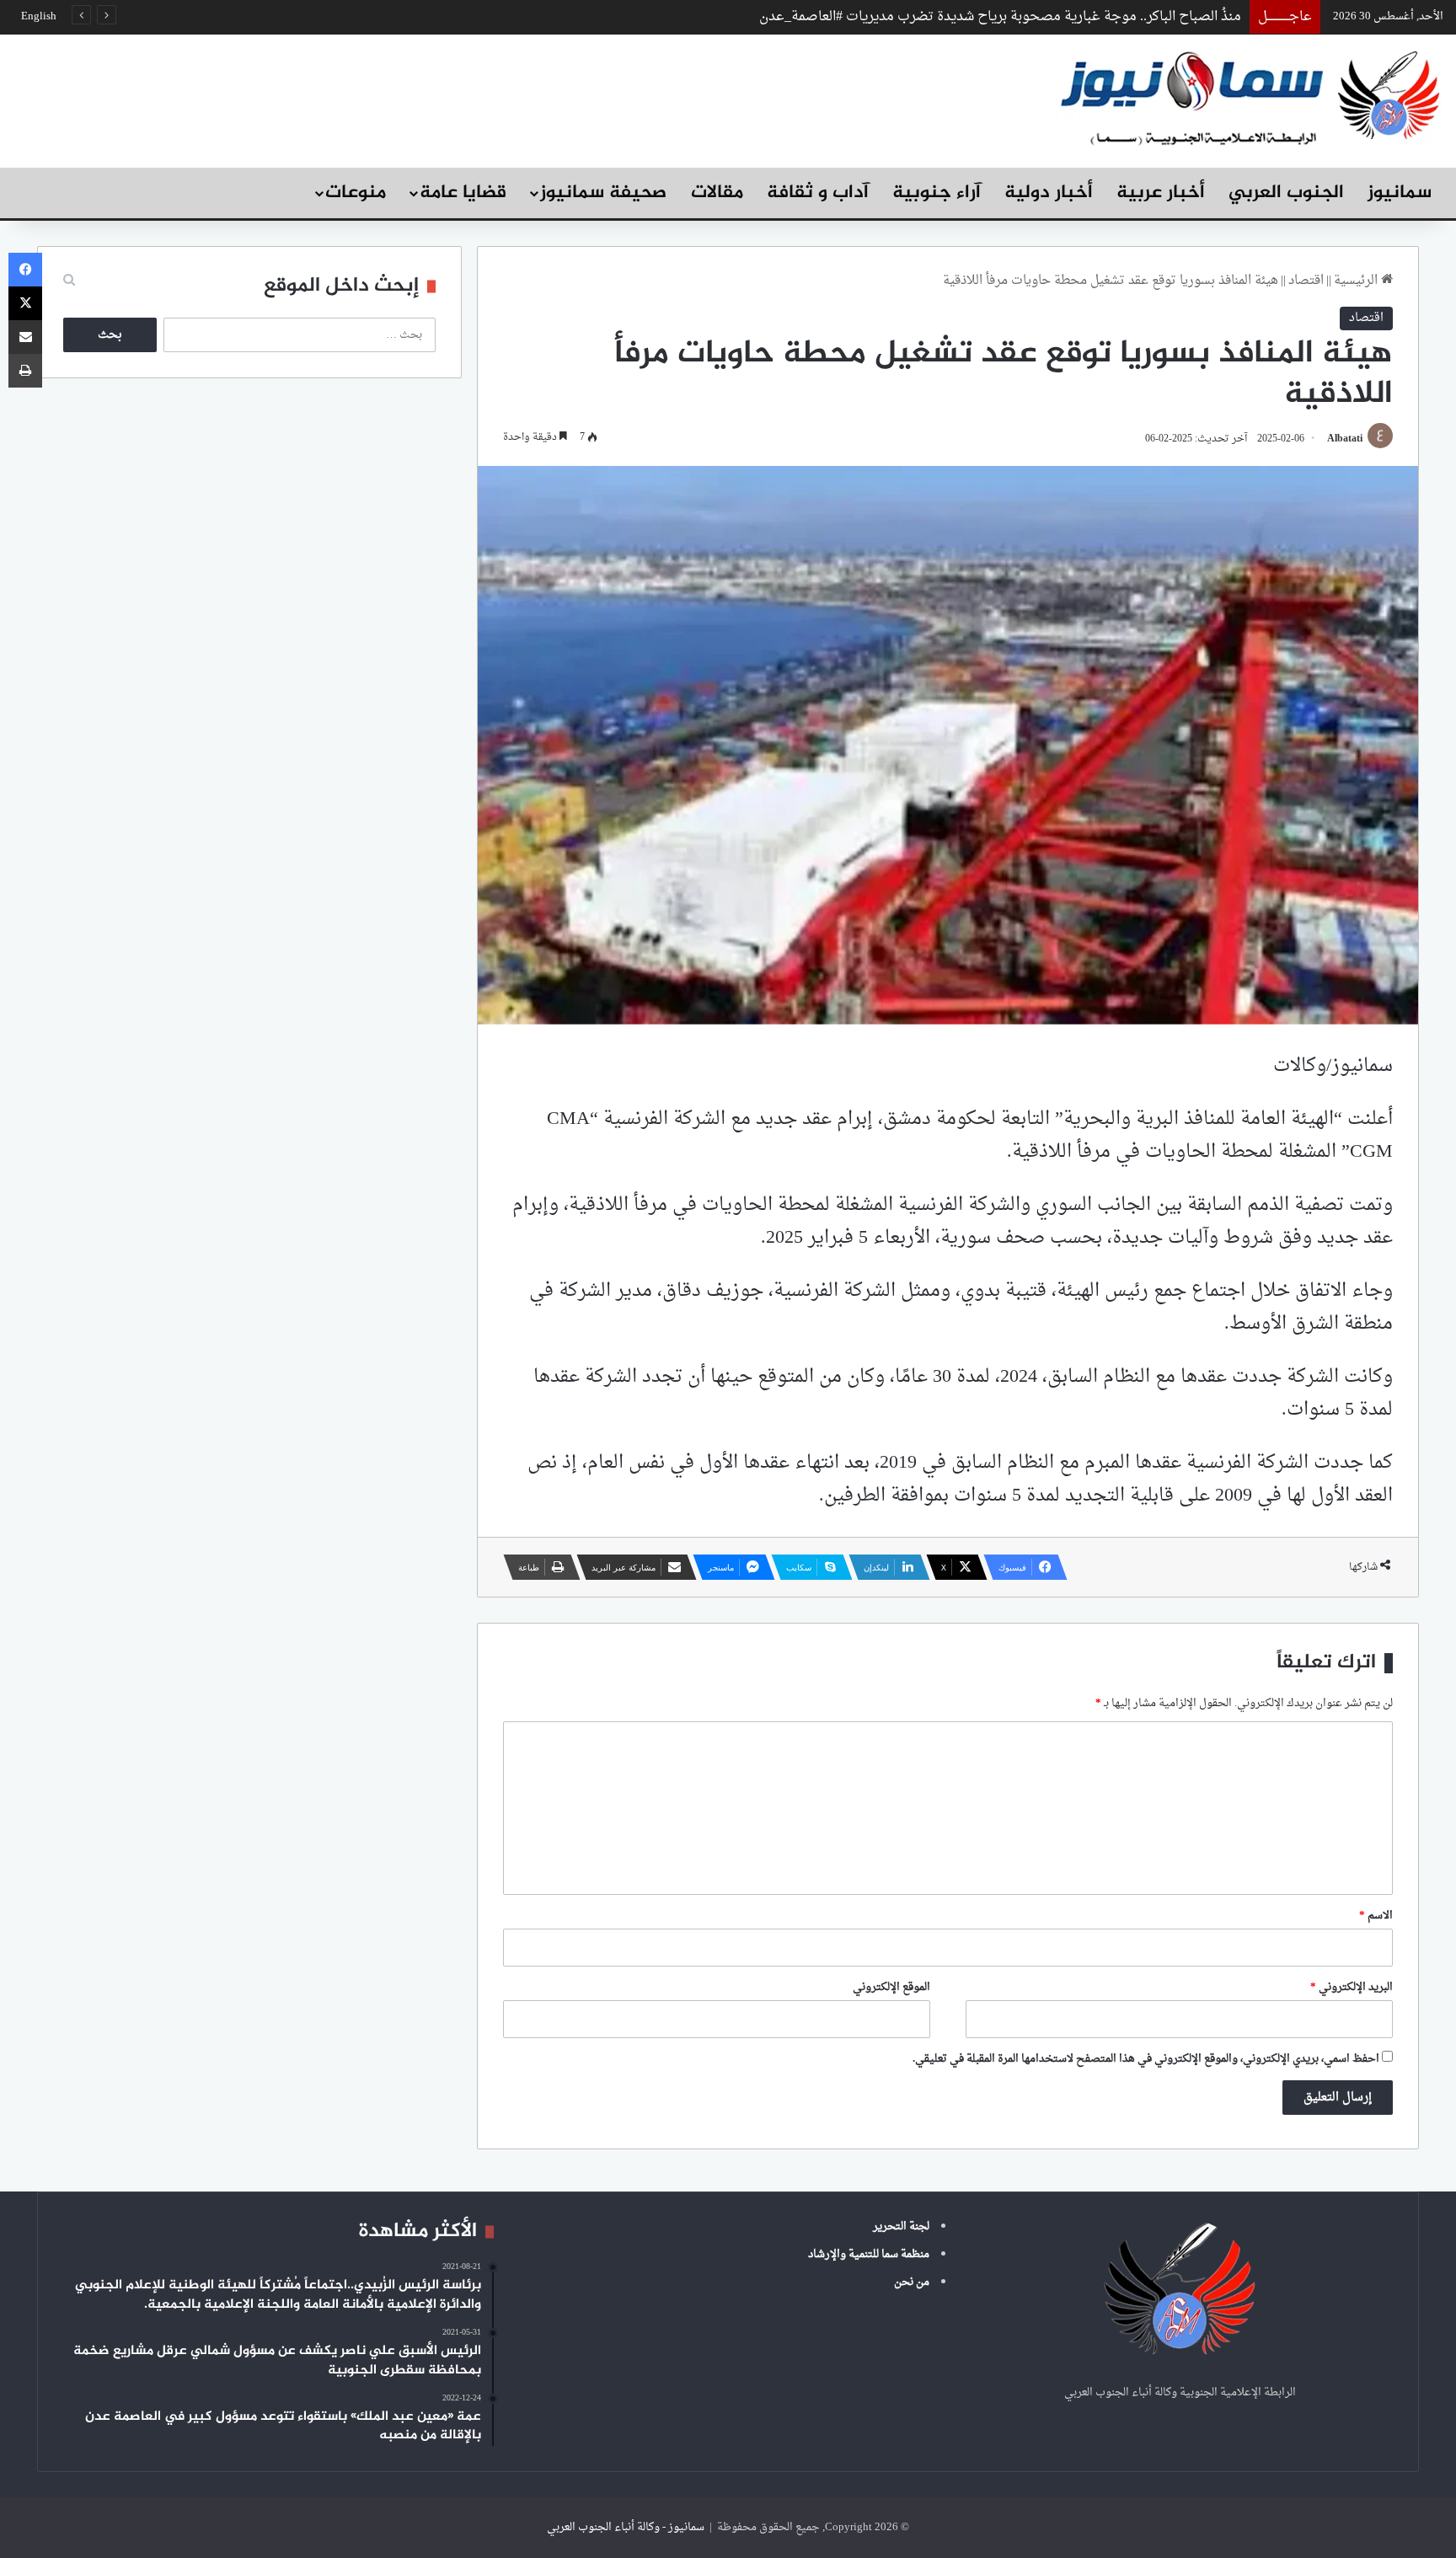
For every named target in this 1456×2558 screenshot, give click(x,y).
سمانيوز (1400, 193)
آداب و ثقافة (818, 193)
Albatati (1345, 439)
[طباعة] (25, 371)
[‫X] (25, 303)
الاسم (1376, 1916)
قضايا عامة (463, 193)
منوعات (356, 193)
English (39, 16)
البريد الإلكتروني (1352, 1987)
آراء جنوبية (937, 193)
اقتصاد (1306, 281)
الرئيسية (1357, 281)
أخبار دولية (1049, 193)
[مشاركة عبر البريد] (25, 337)
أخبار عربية (1161, 193)
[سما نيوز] (1250, 96)
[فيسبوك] (25, 270)
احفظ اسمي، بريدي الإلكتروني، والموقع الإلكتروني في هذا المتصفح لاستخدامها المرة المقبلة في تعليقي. (1146, 2059)
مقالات (717, 193)
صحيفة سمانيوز (603, 193)
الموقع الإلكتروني (891, 1987)
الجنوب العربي (1286, 193)
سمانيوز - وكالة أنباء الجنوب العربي (626, 2527)
